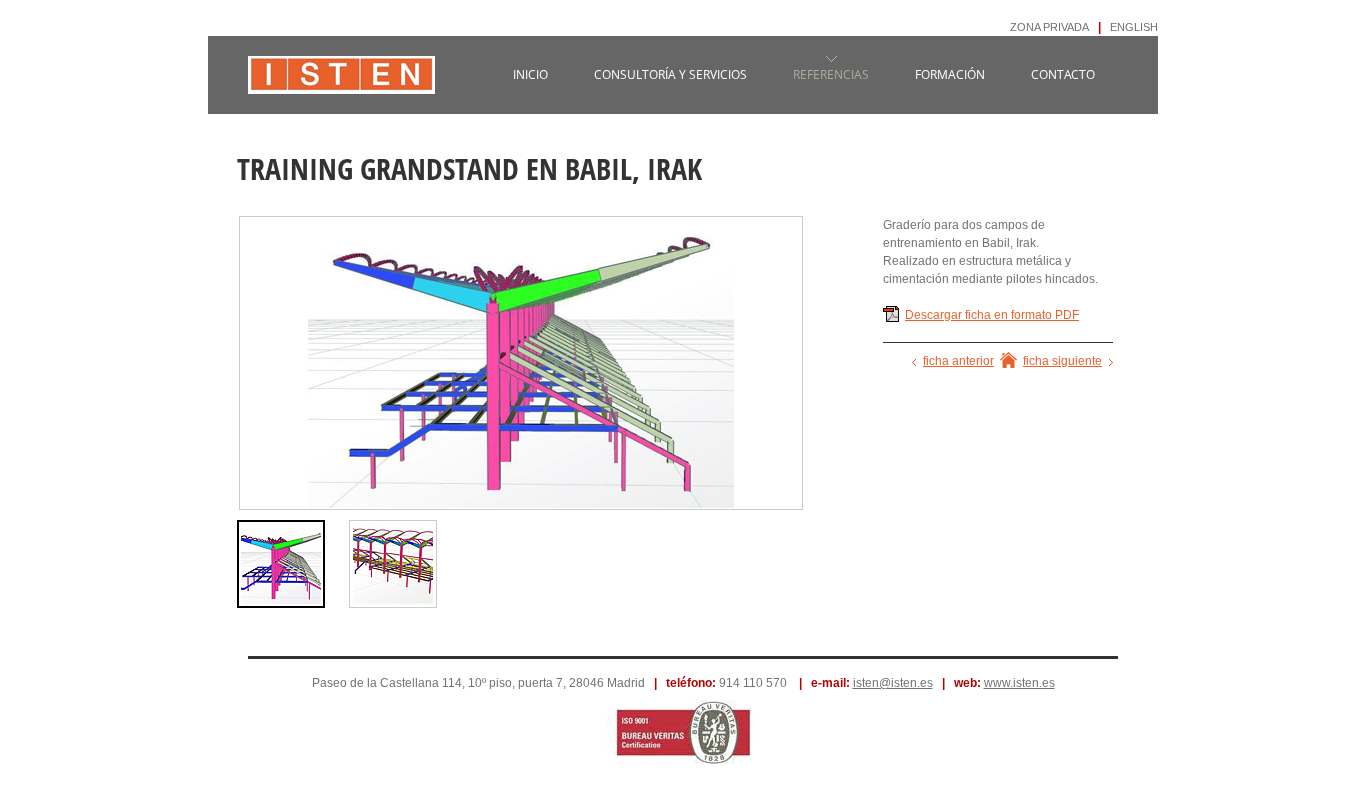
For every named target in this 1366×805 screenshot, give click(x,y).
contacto (1063, 74)
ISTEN (341, 85)
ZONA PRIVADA (1049, 27)
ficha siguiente (1062, 361)
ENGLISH (1134, 27)
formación (950, 74)
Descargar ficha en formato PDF (992, 315)
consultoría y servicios (670, 74)
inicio (530, 74)
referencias (831, 74)
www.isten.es (1019, 683)
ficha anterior (958, 361)
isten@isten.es (893, 683)
